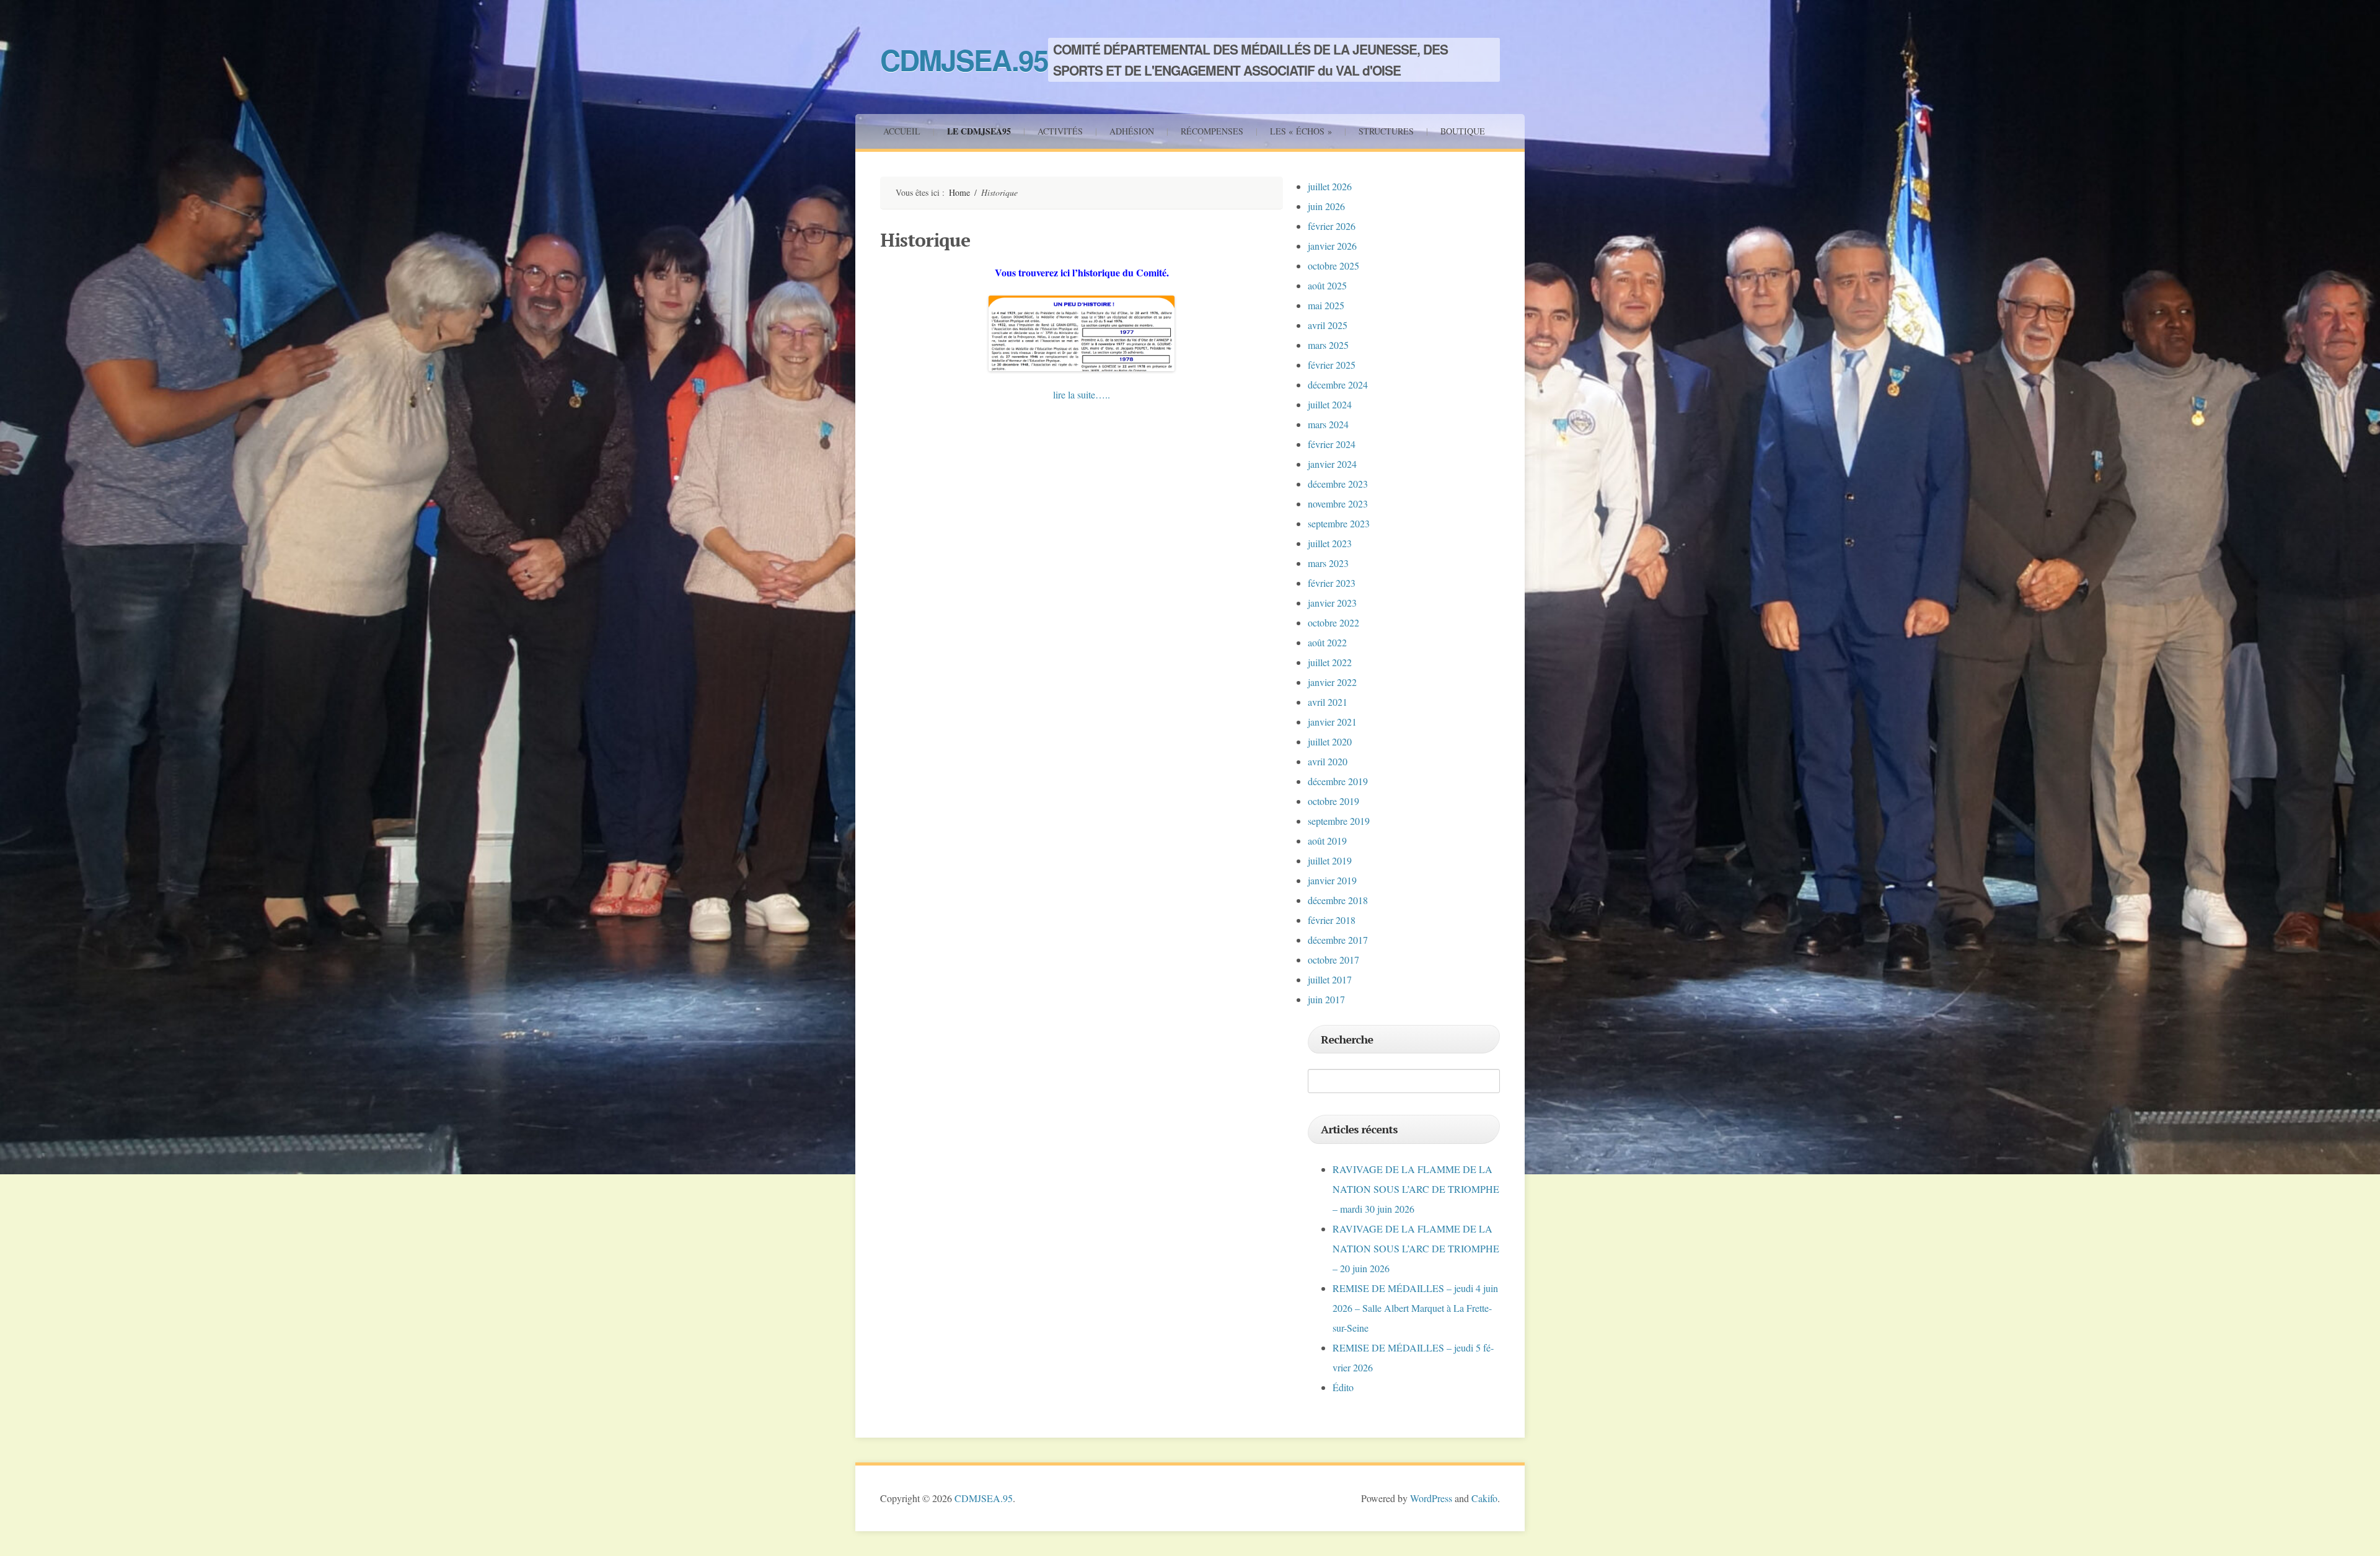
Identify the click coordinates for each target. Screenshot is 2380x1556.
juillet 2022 (1330, 662)
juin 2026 (1326, 206)
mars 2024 (1328, 424)
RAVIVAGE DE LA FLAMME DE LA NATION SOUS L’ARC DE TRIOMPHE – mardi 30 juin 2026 (1416, 1189)
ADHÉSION (1132, 131)
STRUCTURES (1386, 131)
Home (959, 192)
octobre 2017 (1333, 960)
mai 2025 (1326, 305)
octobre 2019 (1333, 801)
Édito (1343, 1387)
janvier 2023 (1332, 603)
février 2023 (1332, 583)
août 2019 (1327, 841)
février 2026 (1332, 226)
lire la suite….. (1082, 394)
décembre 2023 (1338, 484)
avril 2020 (1328, 761)
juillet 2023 (1330, 543)
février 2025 (1332, 365)
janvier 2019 (1332, 880)
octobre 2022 (1333, 622)
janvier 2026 (1332, 246)
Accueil (902, 131)
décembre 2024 (1338, 385)
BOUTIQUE (1463, 131)
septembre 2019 (1339, 821)
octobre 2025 (1333, 266)
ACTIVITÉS (1060, 131)
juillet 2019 (1330, 860)
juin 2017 (1326, 999)
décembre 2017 (1338, 940)
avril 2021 (1328, 702)
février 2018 (1332, 920)
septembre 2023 (1339, 523)
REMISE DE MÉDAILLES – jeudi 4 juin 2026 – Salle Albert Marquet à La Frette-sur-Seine (1415, 1308)
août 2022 (1327, 642)
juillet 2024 (1330, 404)
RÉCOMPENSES (1212, 131)
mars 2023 (1328, 563)
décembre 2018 (1338, 900)
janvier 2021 (1332, 722)
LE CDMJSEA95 (979, 131)
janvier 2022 (1332, 682)
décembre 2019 (1338, 781)
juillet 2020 (1330, 741)
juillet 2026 (1330, 186)
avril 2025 (1328, 325)
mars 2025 (1328, 345)
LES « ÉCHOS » (1301, 131)
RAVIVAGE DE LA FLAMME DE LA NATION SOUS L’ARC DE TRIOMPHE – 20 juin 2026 (1416, 1248)
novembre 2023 (1338, 503)
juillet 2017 (1330, 979)
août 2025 (1327, 285)
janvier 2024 (1332, 464)
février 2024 (1332, 444)
